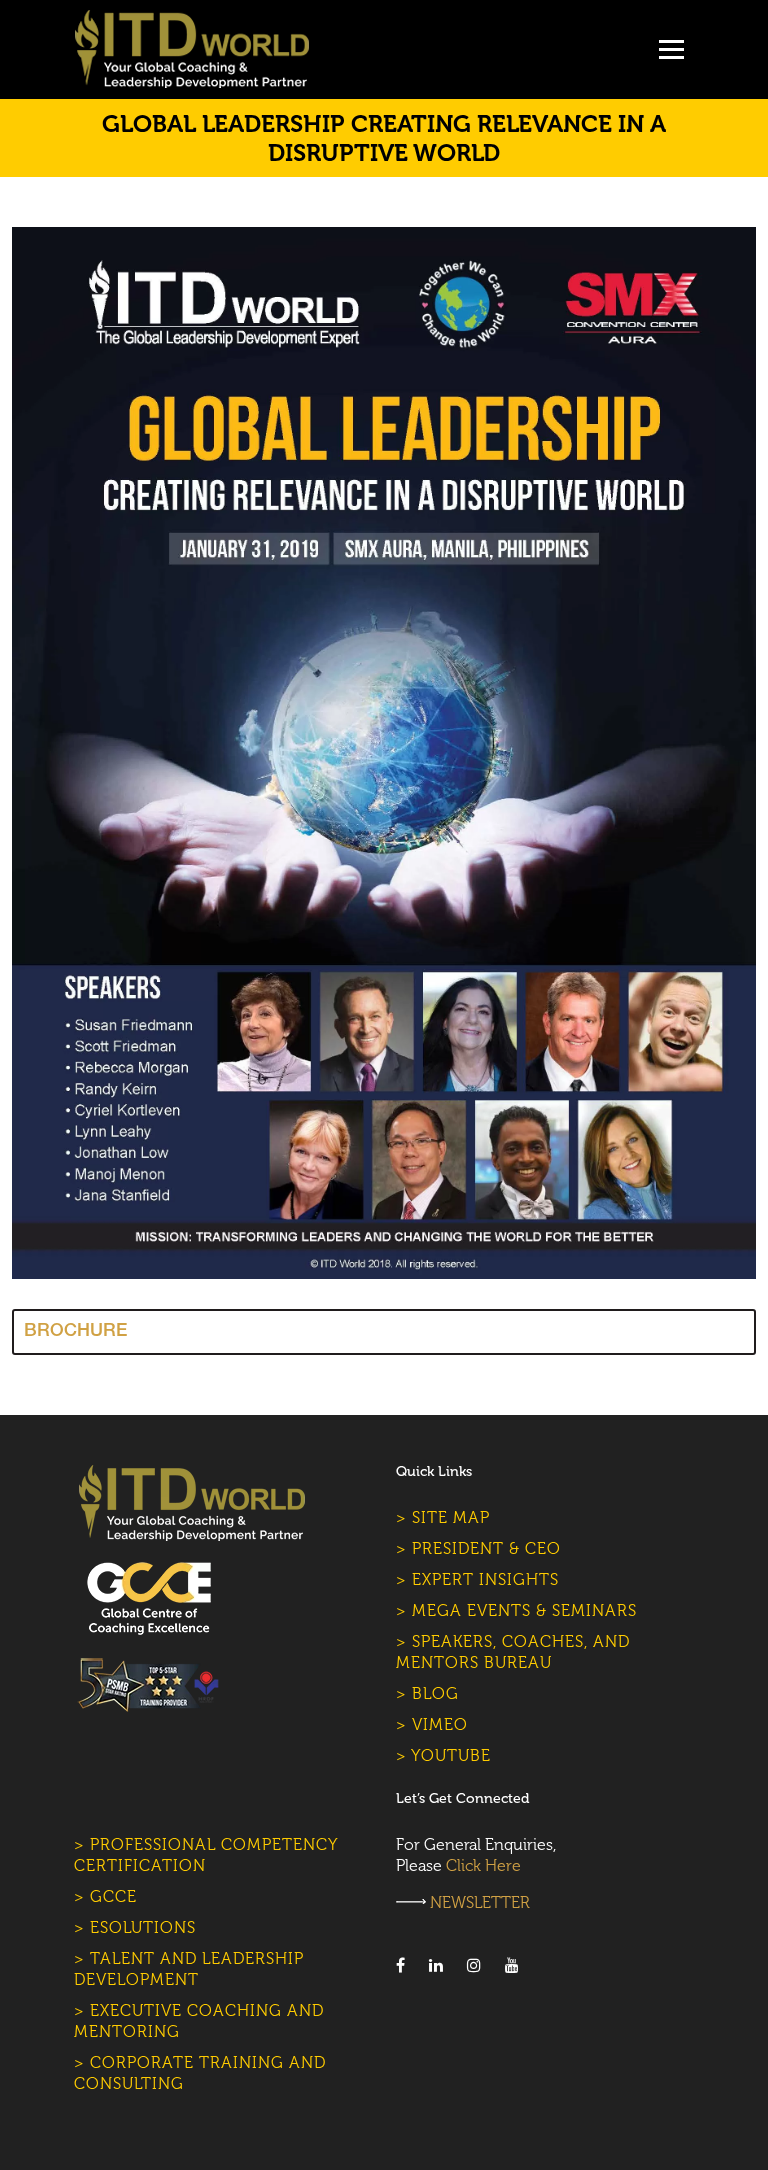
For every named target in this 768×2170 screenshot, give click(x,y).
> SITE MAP (443, 1517)
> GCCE (105, 1896)
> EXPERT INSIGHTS (477, 1579)
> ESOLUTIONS (135, 1927)
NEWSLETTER (480, 1902)
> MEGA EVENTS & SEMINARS (516, 1610)
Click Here (483, 1865)
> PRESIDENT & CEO (478, 1548)
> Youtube (443, 1755)
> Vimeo (432, 1724)
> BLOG (427, 1693)
